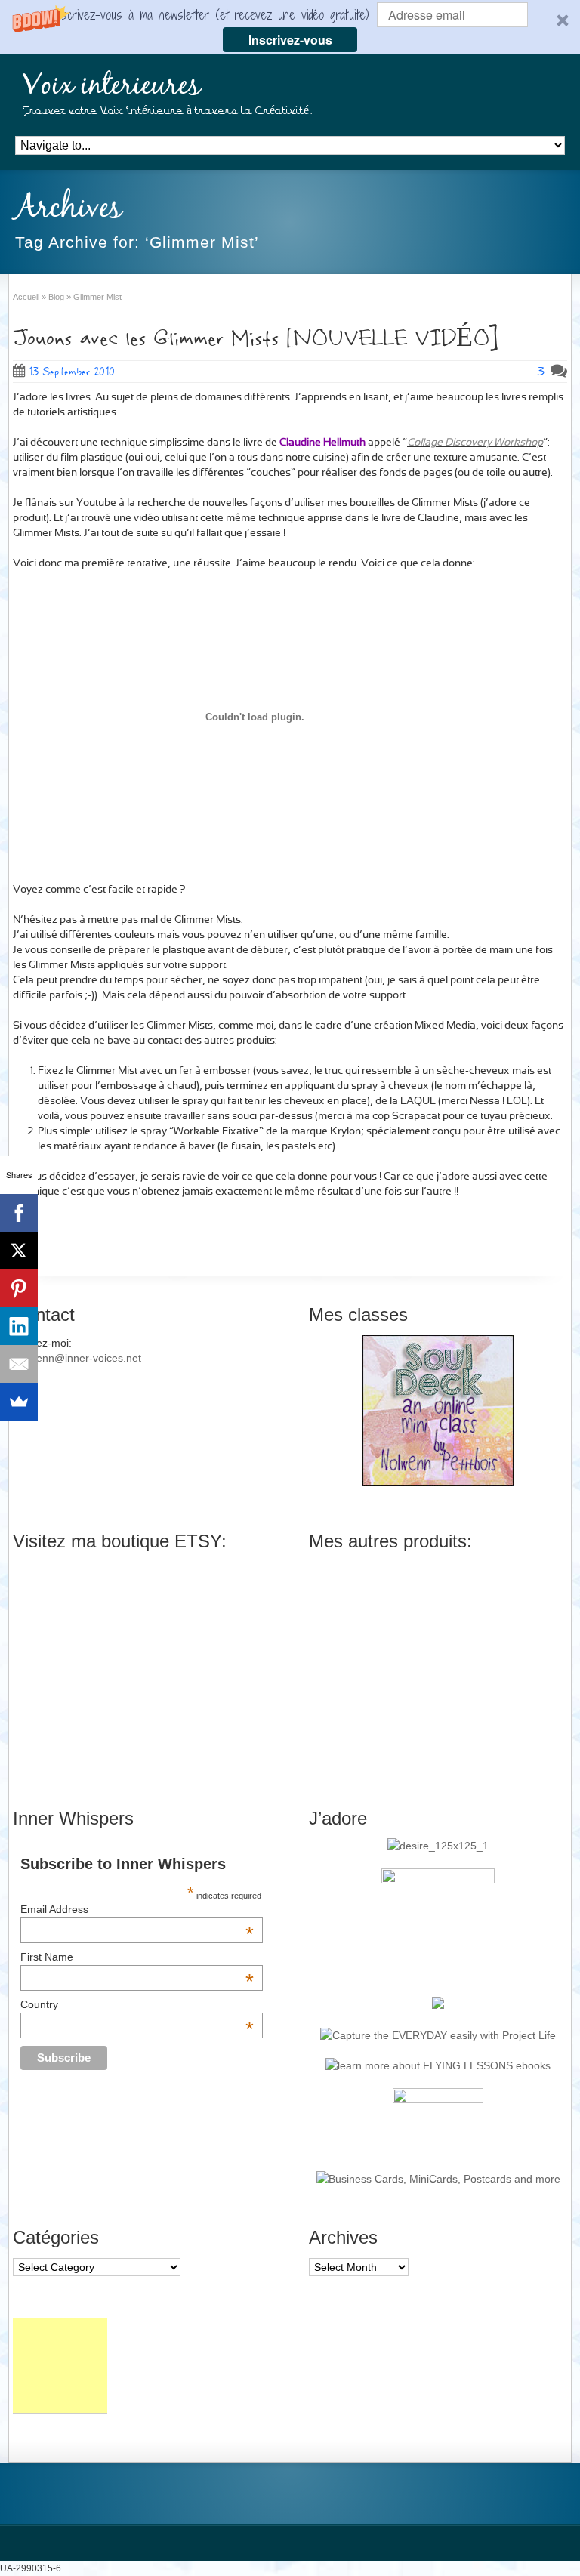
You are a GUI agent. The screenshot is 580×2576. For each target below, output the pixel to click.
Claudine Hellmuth (322, 443)
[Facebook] (19, 1213)
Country (137, 2004)
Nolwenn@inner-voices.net (77, 1358)
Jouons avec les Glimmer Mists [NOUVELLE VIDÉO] (255, 339)
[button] (290, 27)
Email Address (137, 1909)
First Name (137, 1957)
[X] (19, 1251)
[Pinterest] (19, 1288)
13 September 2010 (72, 372)
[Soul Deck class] (438, 1482)
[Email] (19, 1364)
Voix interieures (112, 86)
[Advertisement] (60, 2366)
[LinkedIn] (19, 1326)
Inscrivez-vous (290, 40)
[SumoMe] (19, 1402)
